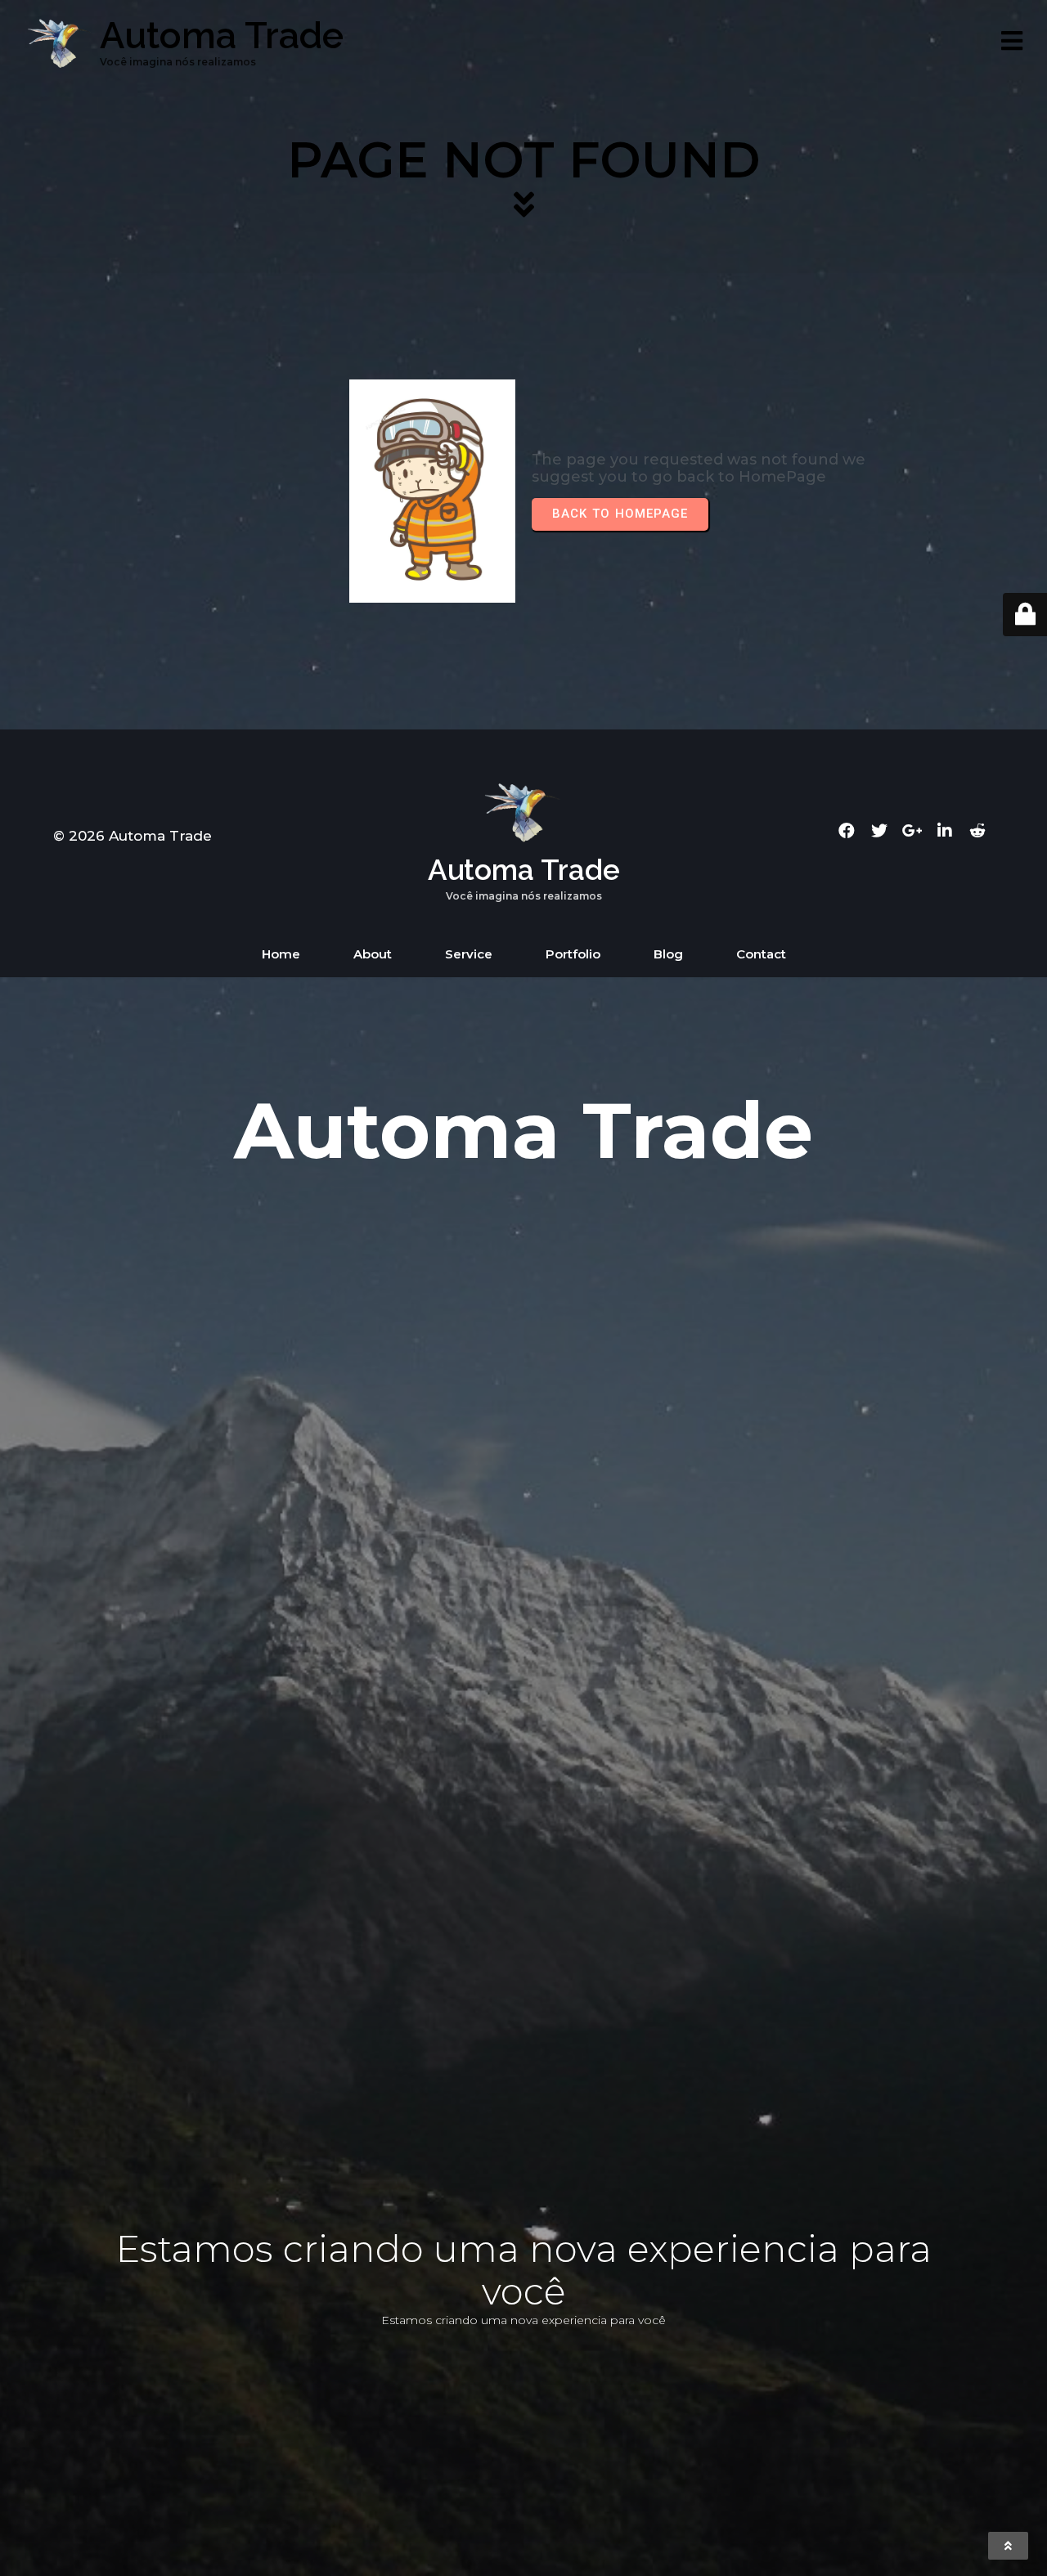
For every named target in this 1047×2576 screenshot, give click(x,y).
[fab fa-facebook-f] (847, 830)
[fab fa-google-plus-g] (912, 830)
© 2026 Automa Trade (133, 836)
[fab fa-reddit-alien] (977, 830)
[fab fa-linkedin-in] (945, 830)
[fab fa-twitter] (879, 830)
